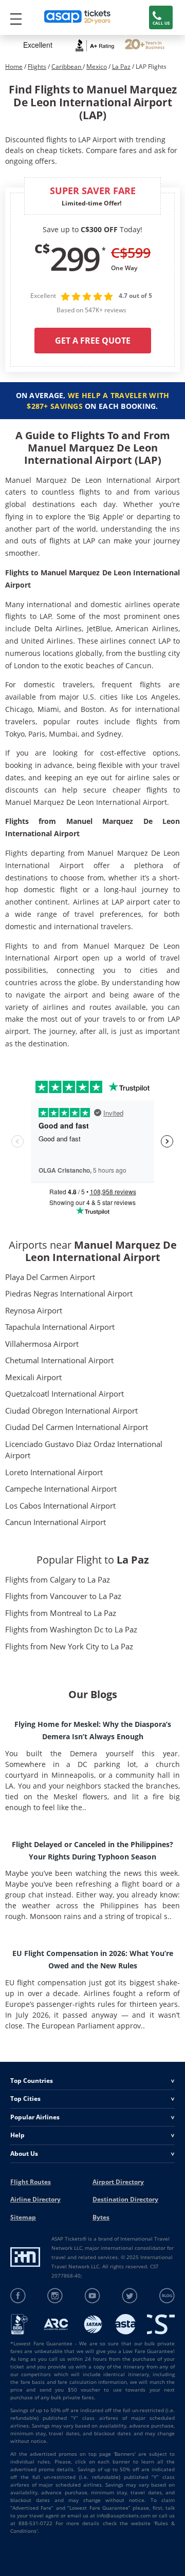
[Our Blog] (167, 2296)
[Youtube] (93, 2296)
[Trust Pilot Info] (145, 45)
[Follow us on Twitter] (130, 2296)
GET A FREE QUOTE (93, 341)
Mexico (97, 67)
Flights (37, 67)
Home (14, 67)
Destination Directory (125, 2199)
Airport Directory (118, 2182)
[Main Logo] (78, 18)
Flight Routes (31, 2182)
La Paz (121, 67)
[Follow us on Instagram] (55, 2296)
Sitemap (23, 2217)
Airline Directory (35, 2199)
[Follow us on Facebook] (18, 2296)
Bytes (101, 2217)
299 (75, 258)
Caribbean (67, 67)
